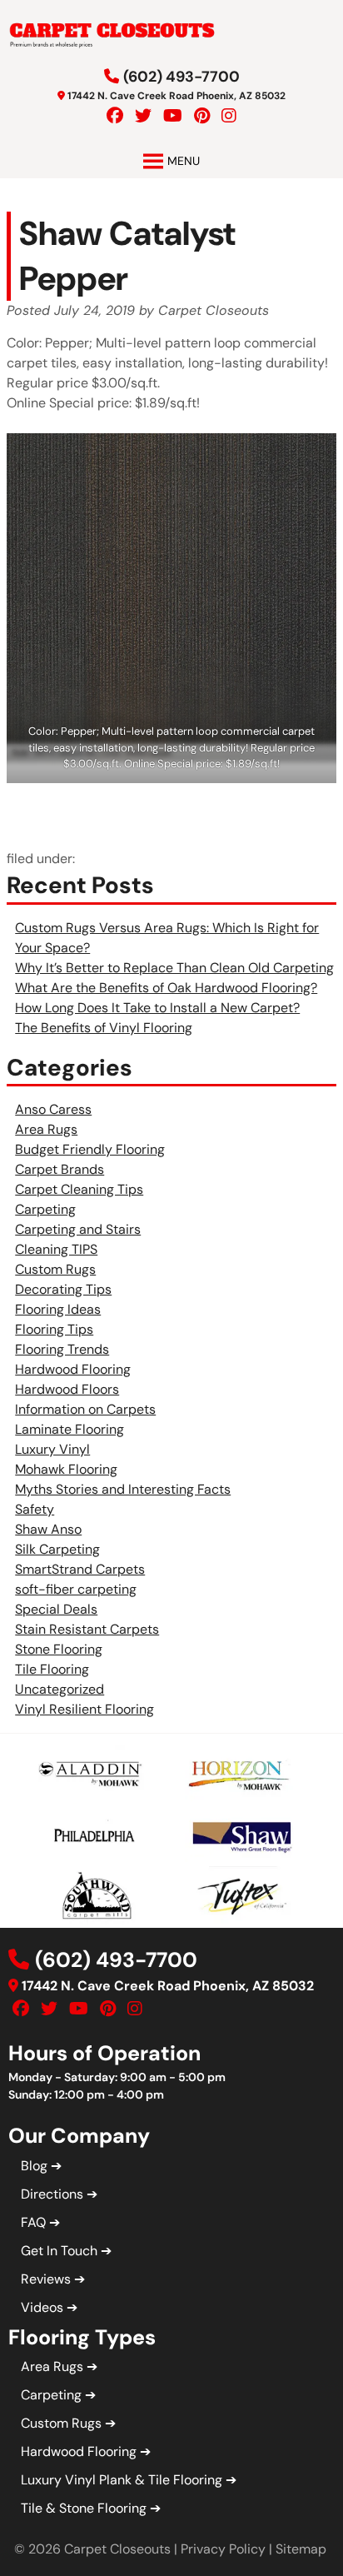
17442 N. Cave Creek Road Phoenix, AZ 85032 (176, 96)
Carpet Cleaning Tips (79, 1189)
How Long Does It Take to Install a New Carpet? (157, 1008)
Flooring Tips (54, 1329)
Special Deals (56, 1609)
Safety (35, 1509)
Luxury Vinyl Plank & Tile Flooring (122, 2480)
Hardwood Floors (67, 1389)
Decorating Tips (63, 1289)
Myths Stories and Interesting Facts (123, 1489)
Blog (34, 2166)
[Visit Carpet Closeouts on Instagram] (229, 116)
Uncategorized (60, 1689)
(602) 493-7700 (181, 77)
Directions (52, 2194)
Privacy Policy (223, 2549)
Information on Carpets (85, 1409)
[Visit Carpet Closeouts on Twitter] (143, 116)
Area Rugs (46, 1129)
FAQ (33, 2222)
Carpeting (45, 1209)
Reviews (46, 2279)
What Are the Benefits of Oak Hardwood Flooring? (166, 988)
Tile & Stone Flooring (84, 2508)
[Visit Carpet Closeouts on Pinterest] (202, 116)
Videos (42, 2307)
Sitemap (301, 2549)
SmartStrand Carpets (80, 1569)
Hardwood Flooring (73, 1369)
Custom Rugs (55, 1269)
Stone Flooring (59, 1649)
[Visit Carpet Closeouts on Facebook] (115, 116)
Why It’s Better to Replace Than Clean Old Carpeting (174, 968)
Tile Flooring (52, 1669)
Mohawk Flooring (66, 1469)
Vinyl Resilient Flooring (85, 1709)
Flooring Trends (62, 1349)
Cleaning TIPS (56, 1249)
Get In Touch (59, 2251)
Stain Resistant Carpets (87, 1629)
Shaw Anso (48, 1529)
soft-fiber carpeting (76, 1589)
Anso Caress (53, 1109)
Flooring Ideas (58, 1309)
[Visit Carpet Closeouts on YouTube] (173, 116)
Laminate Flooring (70, 1429)
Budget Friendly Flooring (90, 1149)
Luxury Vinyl (52, 1449)
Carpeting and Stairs (78, 1229)
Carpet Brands (60, 1169)
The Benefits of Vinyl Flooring (104, 1028)
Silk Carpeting (57, 1549)
